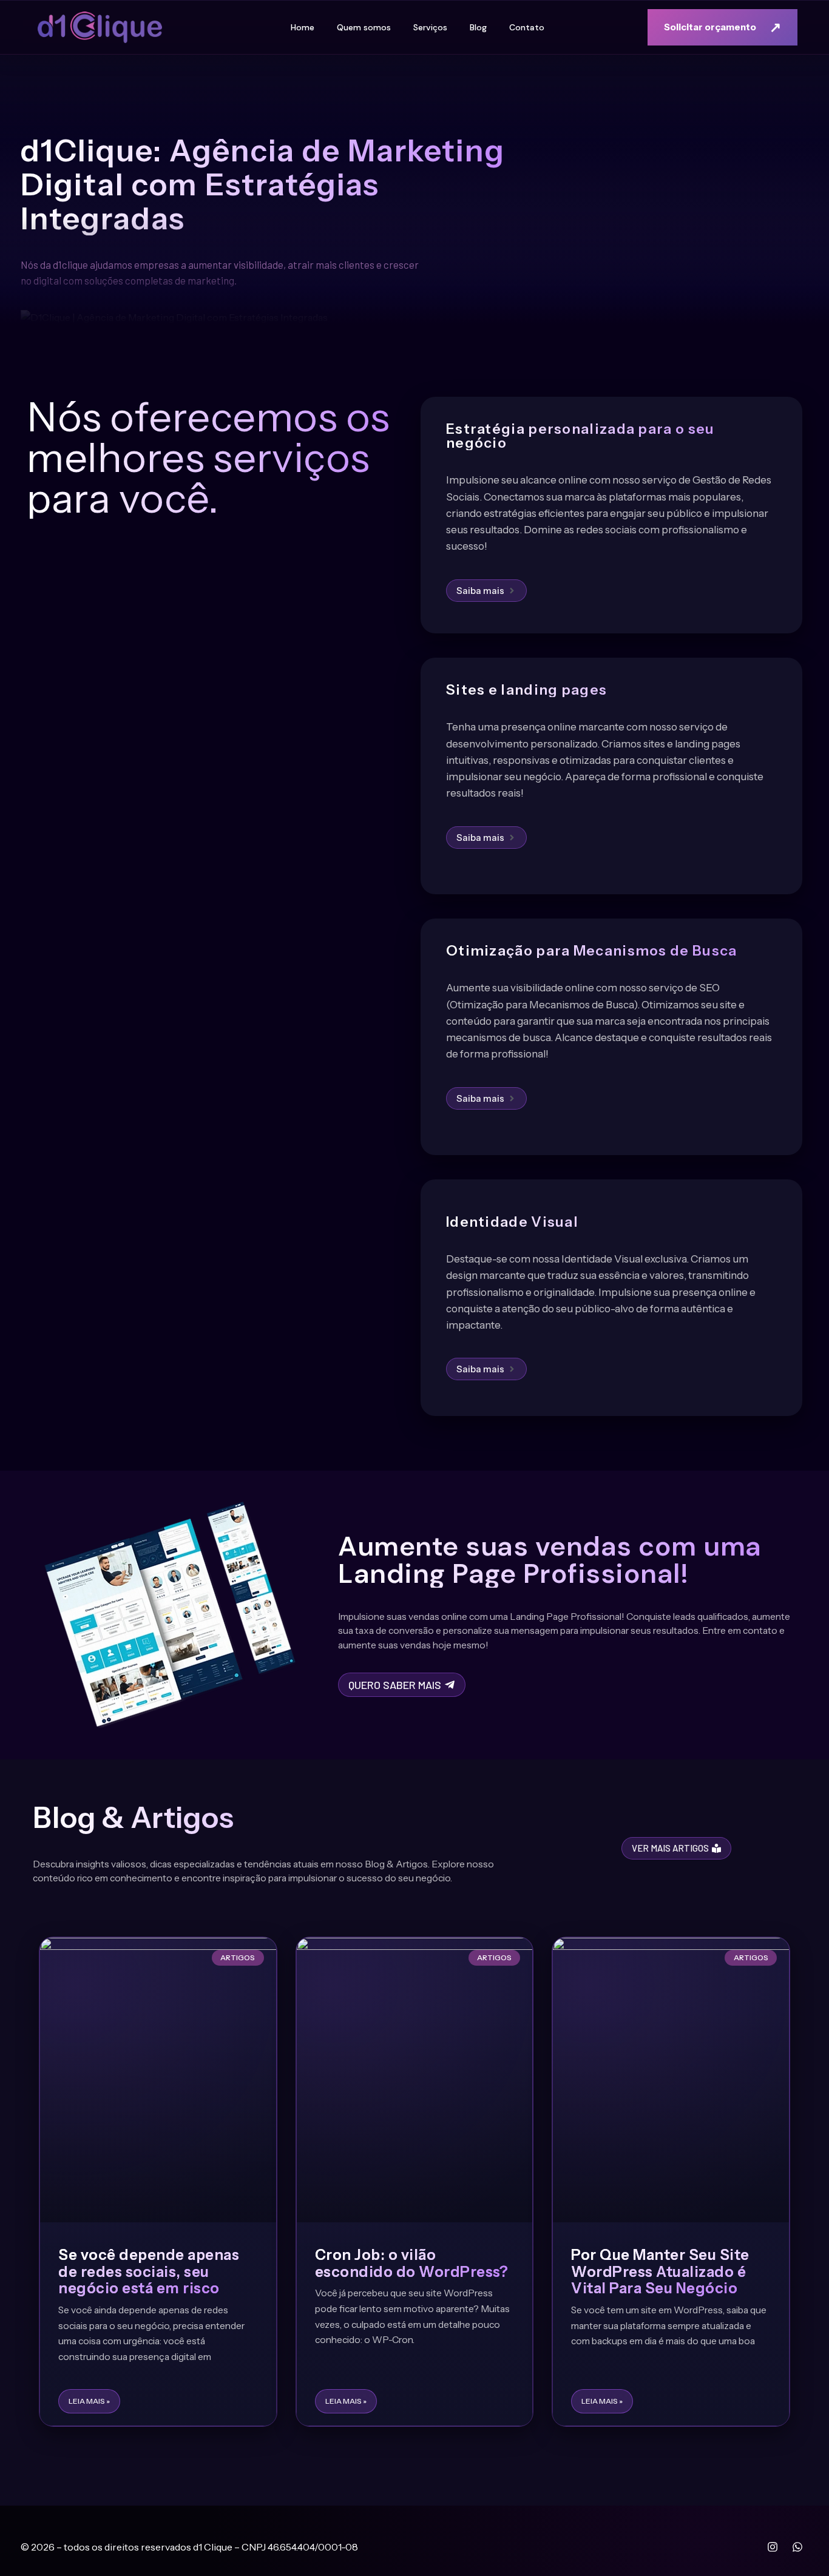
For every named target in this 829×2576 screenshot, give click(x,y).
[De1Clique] (100, 28)
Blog (478, 27)
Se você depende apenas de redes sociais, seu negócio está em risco (149, 2271)
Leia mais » (89, 2401)
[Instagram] (773, 2547)
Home (303, 27)
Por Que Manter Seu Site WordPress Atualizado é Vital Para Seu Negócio (660, 2271)
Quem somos (364, 27)
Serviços (430, 27)
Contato (527, 27)
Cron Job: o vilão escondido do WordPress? (412, 2263)
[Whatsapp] (797, 2547)
